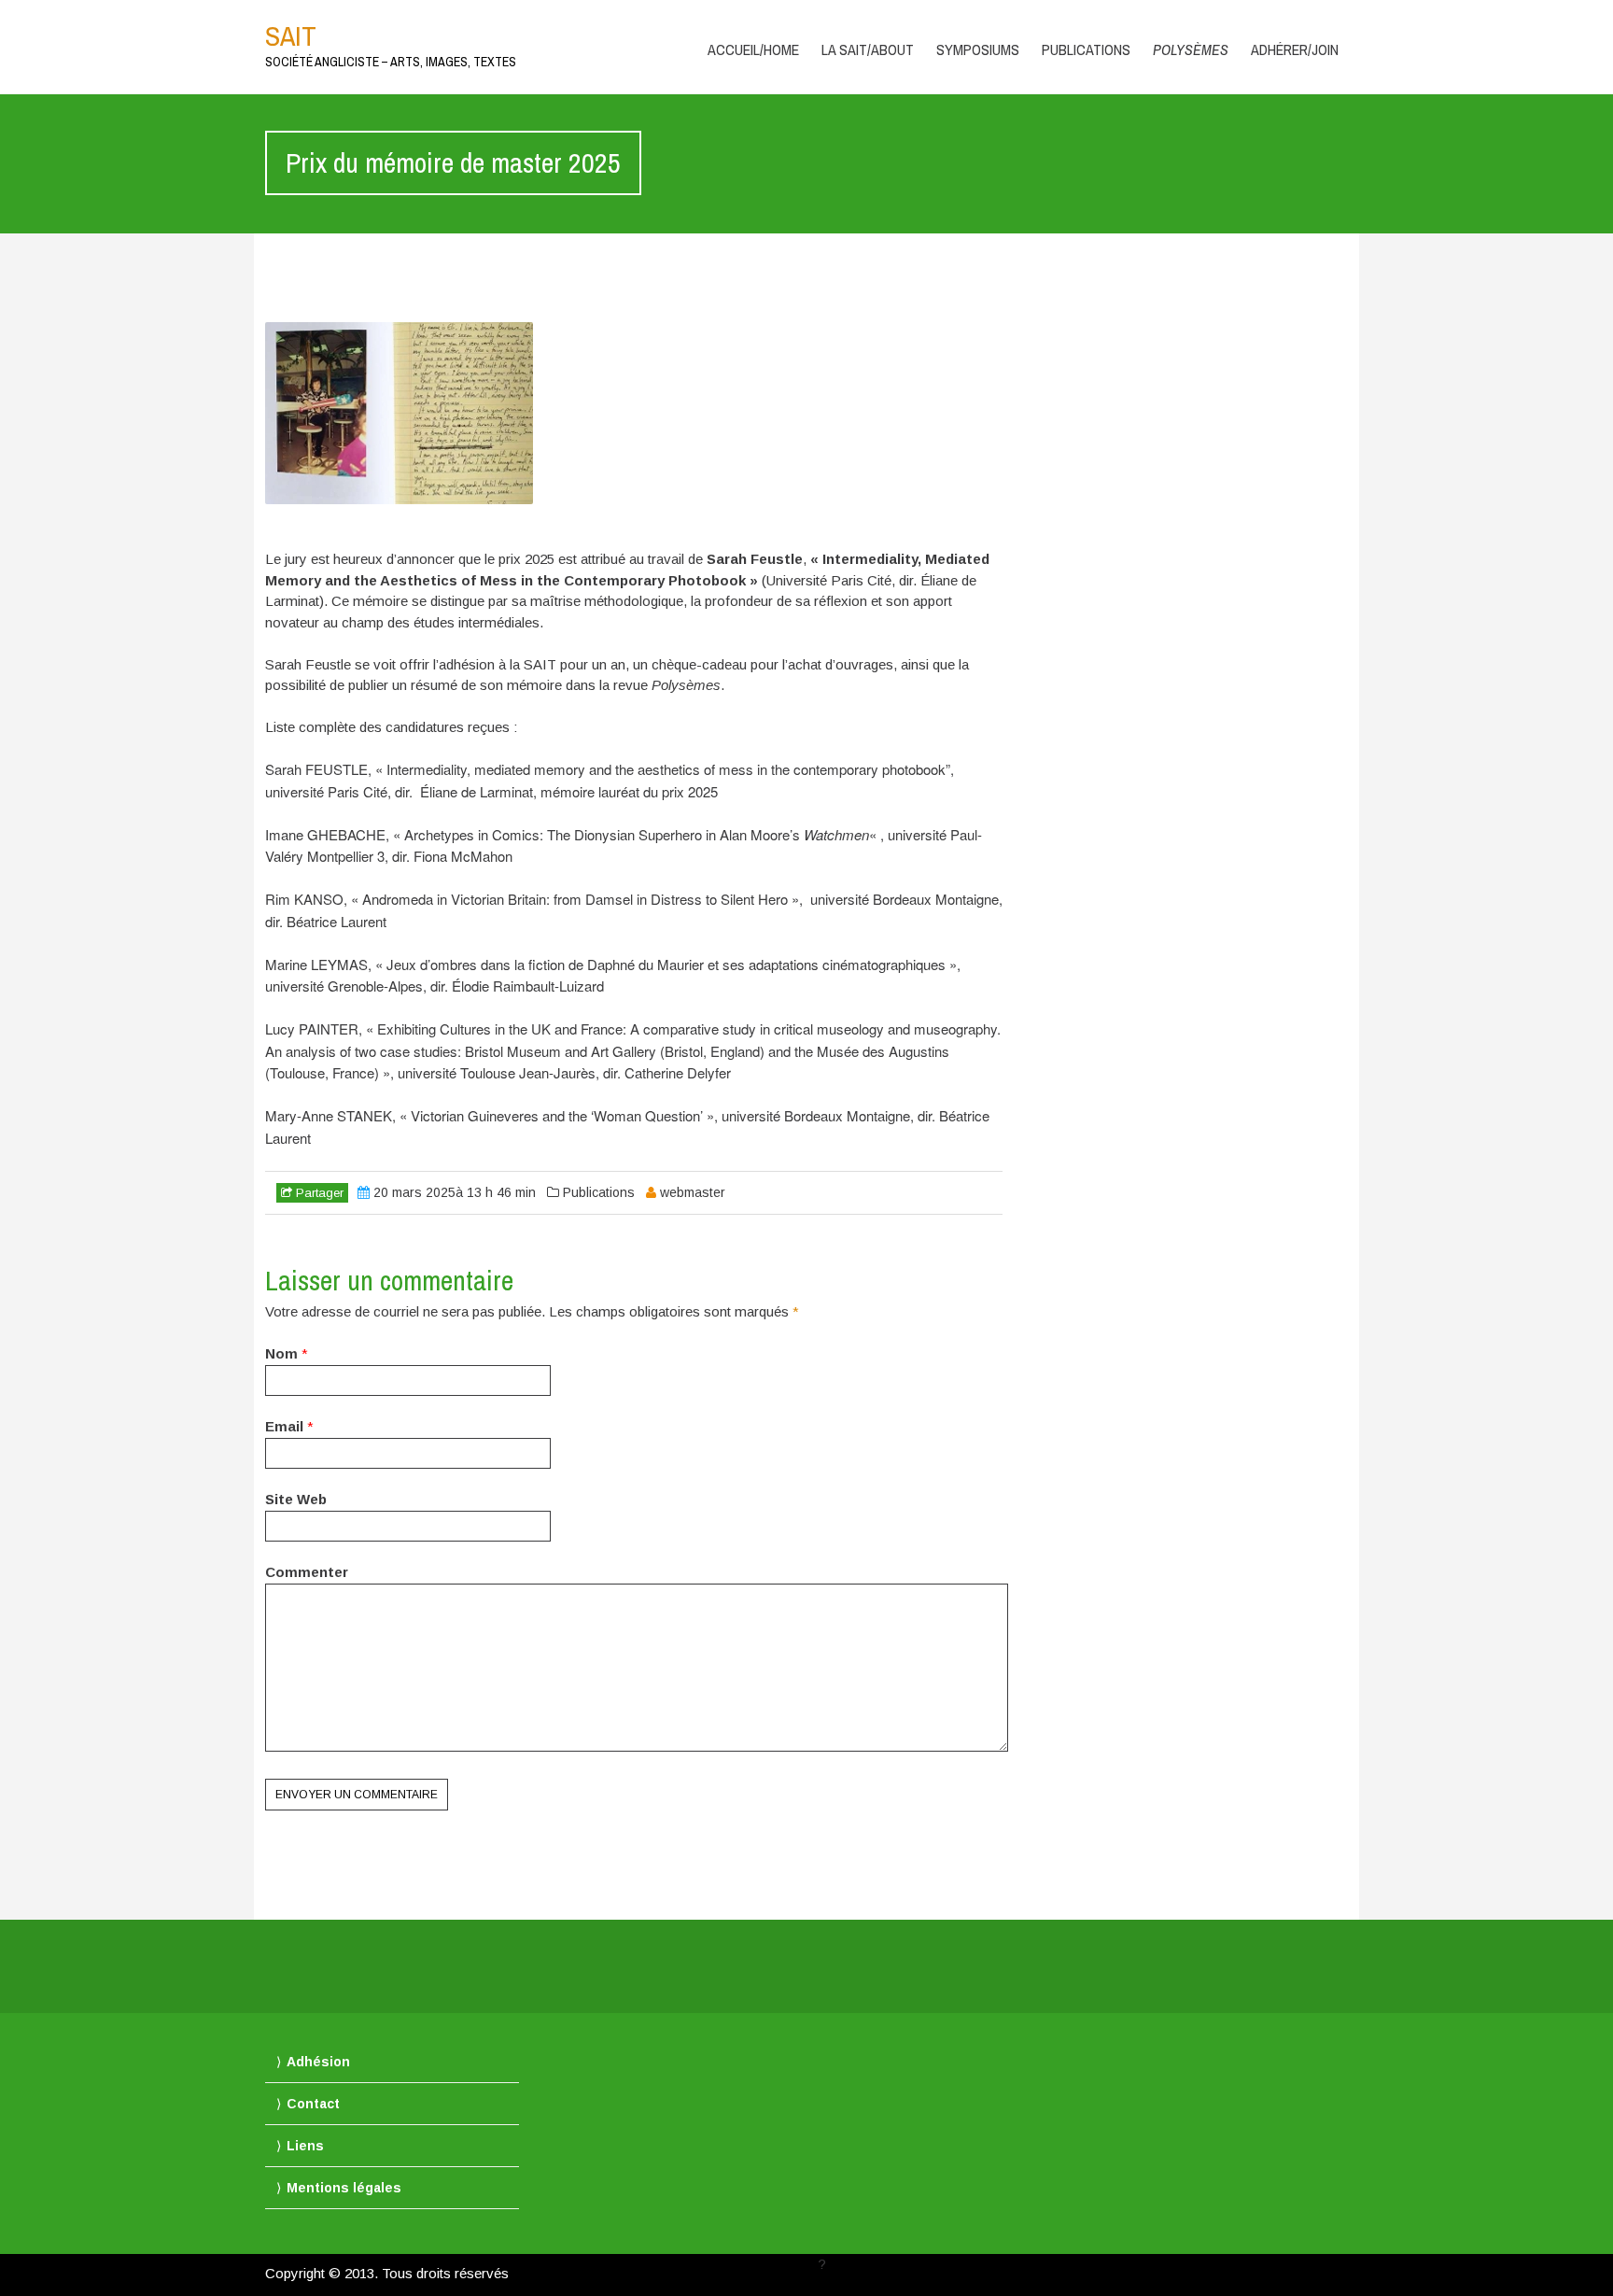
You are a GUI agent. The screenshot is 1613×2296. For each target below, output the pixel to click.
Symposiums (978, 49)
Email (284, 1426)
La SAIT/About (868, 49)
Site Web (296, 1499)
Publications (1086, 49)
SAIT (291, 35)
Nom (281, 1353)
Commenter (307, 1572)
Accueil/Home (753, 49)
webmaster (693, 1192)
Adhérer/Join (1295, 49)
